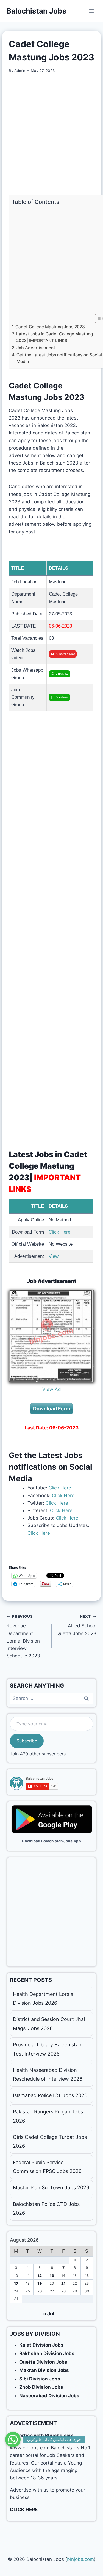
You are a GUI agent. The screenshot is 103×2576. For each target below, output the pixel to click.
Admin (20, 71)
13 (52, 2276)
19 (40, 2283)
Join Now (62, 674)
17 (16, 2283)
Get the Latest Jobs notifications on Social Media (59, 358)
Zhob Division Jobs (41, 2387)
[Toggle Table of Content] (97, 319)
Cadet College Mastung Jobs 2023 (50, 327)
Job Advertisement (36, 348)
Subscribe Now (65, 654)
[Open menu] (91, 11)
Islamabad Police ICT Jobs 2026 (50, 2095)
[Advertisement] (51, 134)
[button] (13, 2436)
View (54, 1256)
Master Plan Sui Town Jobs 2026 (51, 2187)
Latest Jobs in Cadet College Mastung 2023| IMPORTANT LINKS (55, 337)
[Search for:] (51, 1698)
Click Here (59, 1232)
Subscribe (27, 1741)
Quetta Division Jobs (43, 2362)
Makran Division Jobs (44, 2370)
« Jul (49, 2314)
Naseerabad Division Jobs (49, 2396)
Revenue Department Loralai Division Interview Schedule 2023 (23, 1636)
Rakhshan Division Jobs (47, 2353)
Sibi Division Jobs (40, 2379)
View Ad (52, 1389)
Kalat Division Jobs (41, 2345)
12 (40, 2276)
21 (63, 2283)
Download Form (51, 1409)
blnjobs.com (80, 2559)
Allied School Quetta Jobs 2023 (76, 1625)
